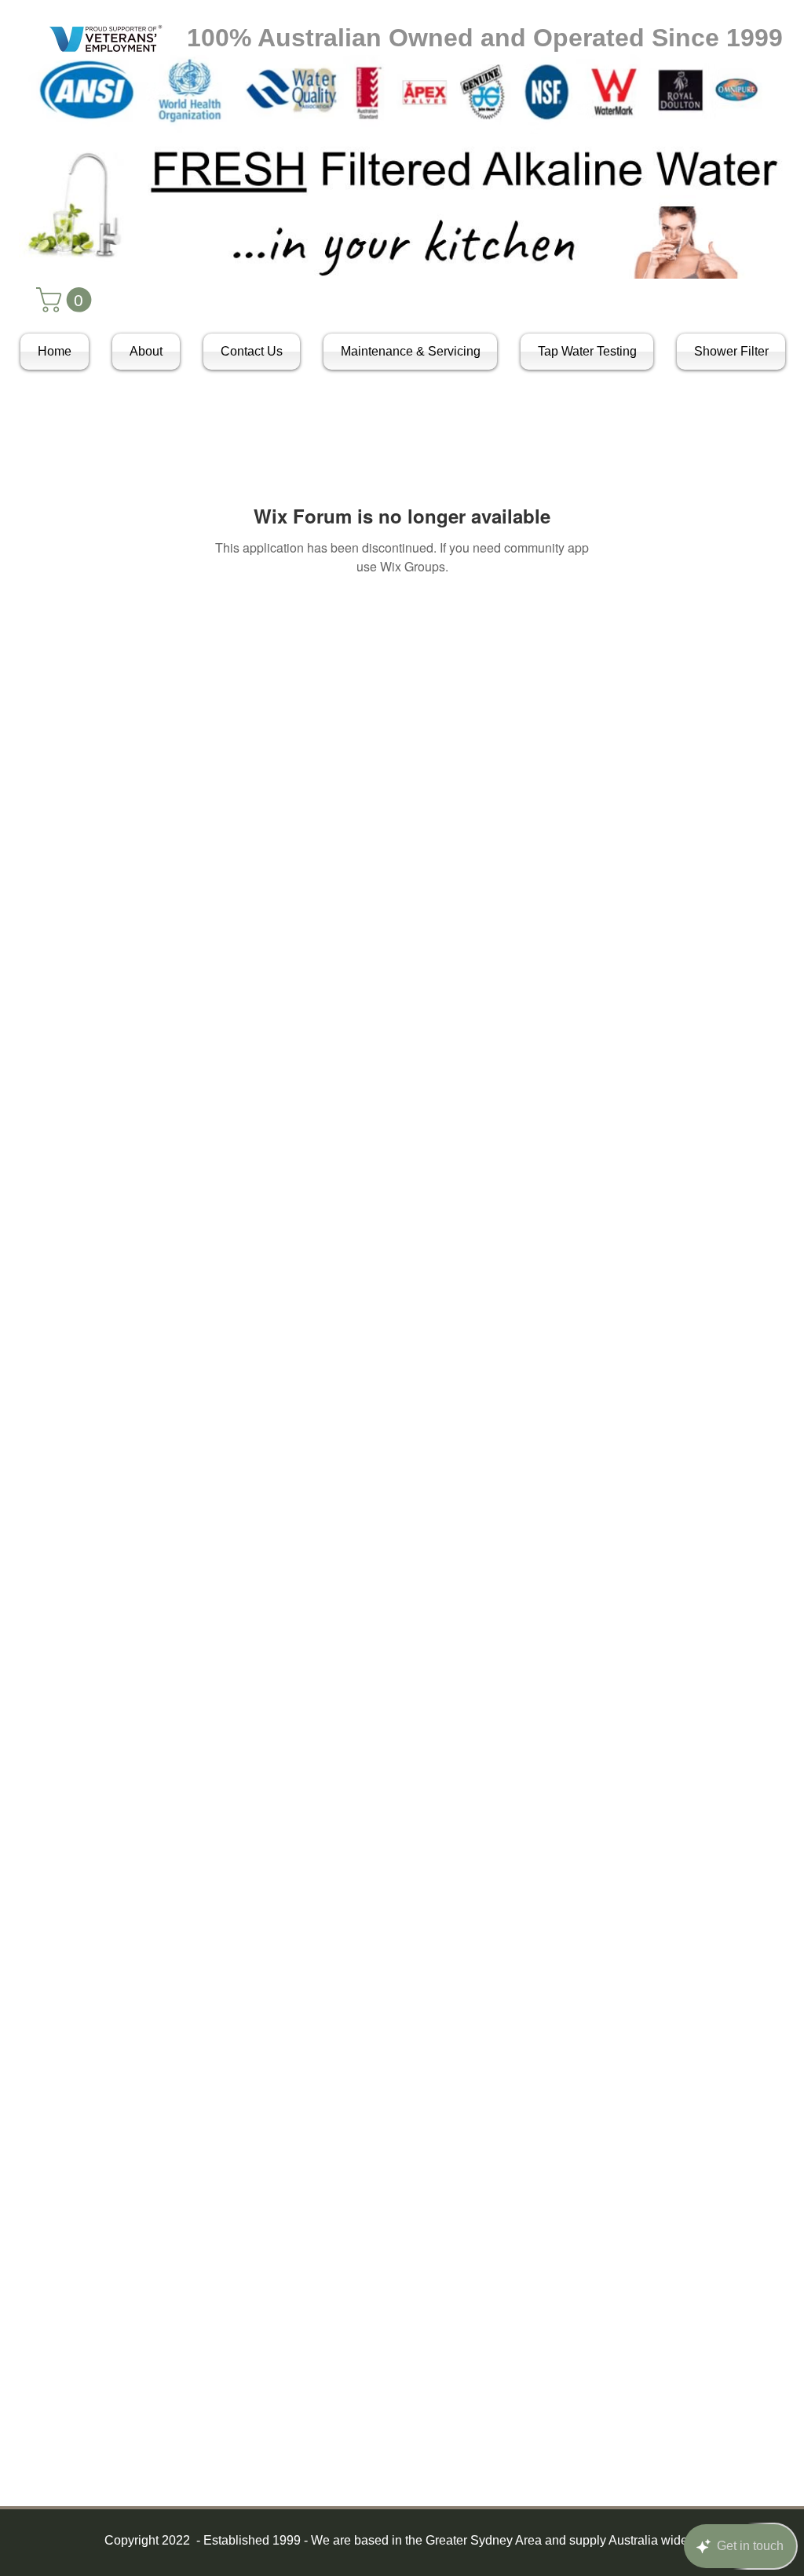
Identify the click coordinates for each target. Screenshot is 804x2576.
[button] (67, 300)
